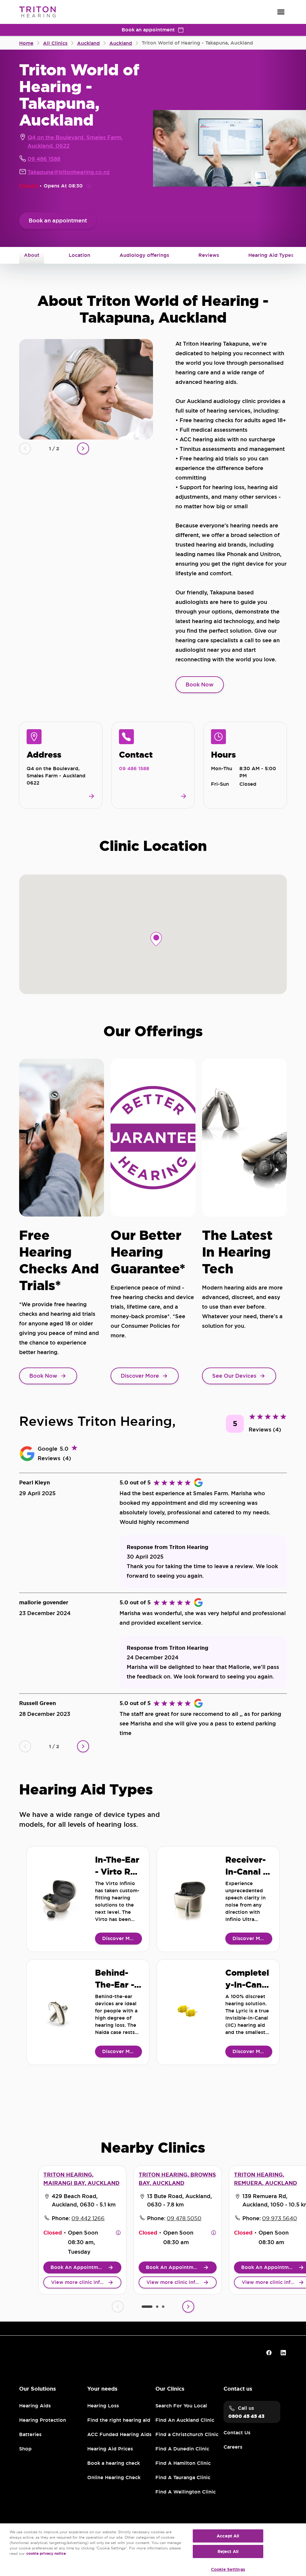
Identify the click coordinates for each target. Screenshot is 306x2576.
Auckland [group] (121, 43)
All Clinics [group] (55, 43)
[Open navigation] (281, 12)
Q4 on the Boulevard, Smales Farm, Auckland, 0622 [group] (75, 142)
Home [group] (26, 43)
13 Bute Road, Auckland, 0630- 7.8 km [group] (179, 2200)
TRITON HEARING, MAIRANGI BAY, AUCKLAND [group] (81, 2179)
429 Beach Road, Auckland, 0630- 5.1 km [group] (84, 2200)
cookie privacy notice (46, 2554)
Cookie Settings (228, 2569)
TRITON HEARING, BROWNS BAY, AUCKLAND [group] (177, 2179)
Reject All (228, 2551)
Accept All (228, 2536)
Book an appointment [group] (148, 30)
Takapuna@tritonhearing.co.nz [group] (69, 172)
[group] (58, 221)
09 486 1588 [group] (44, 159)
